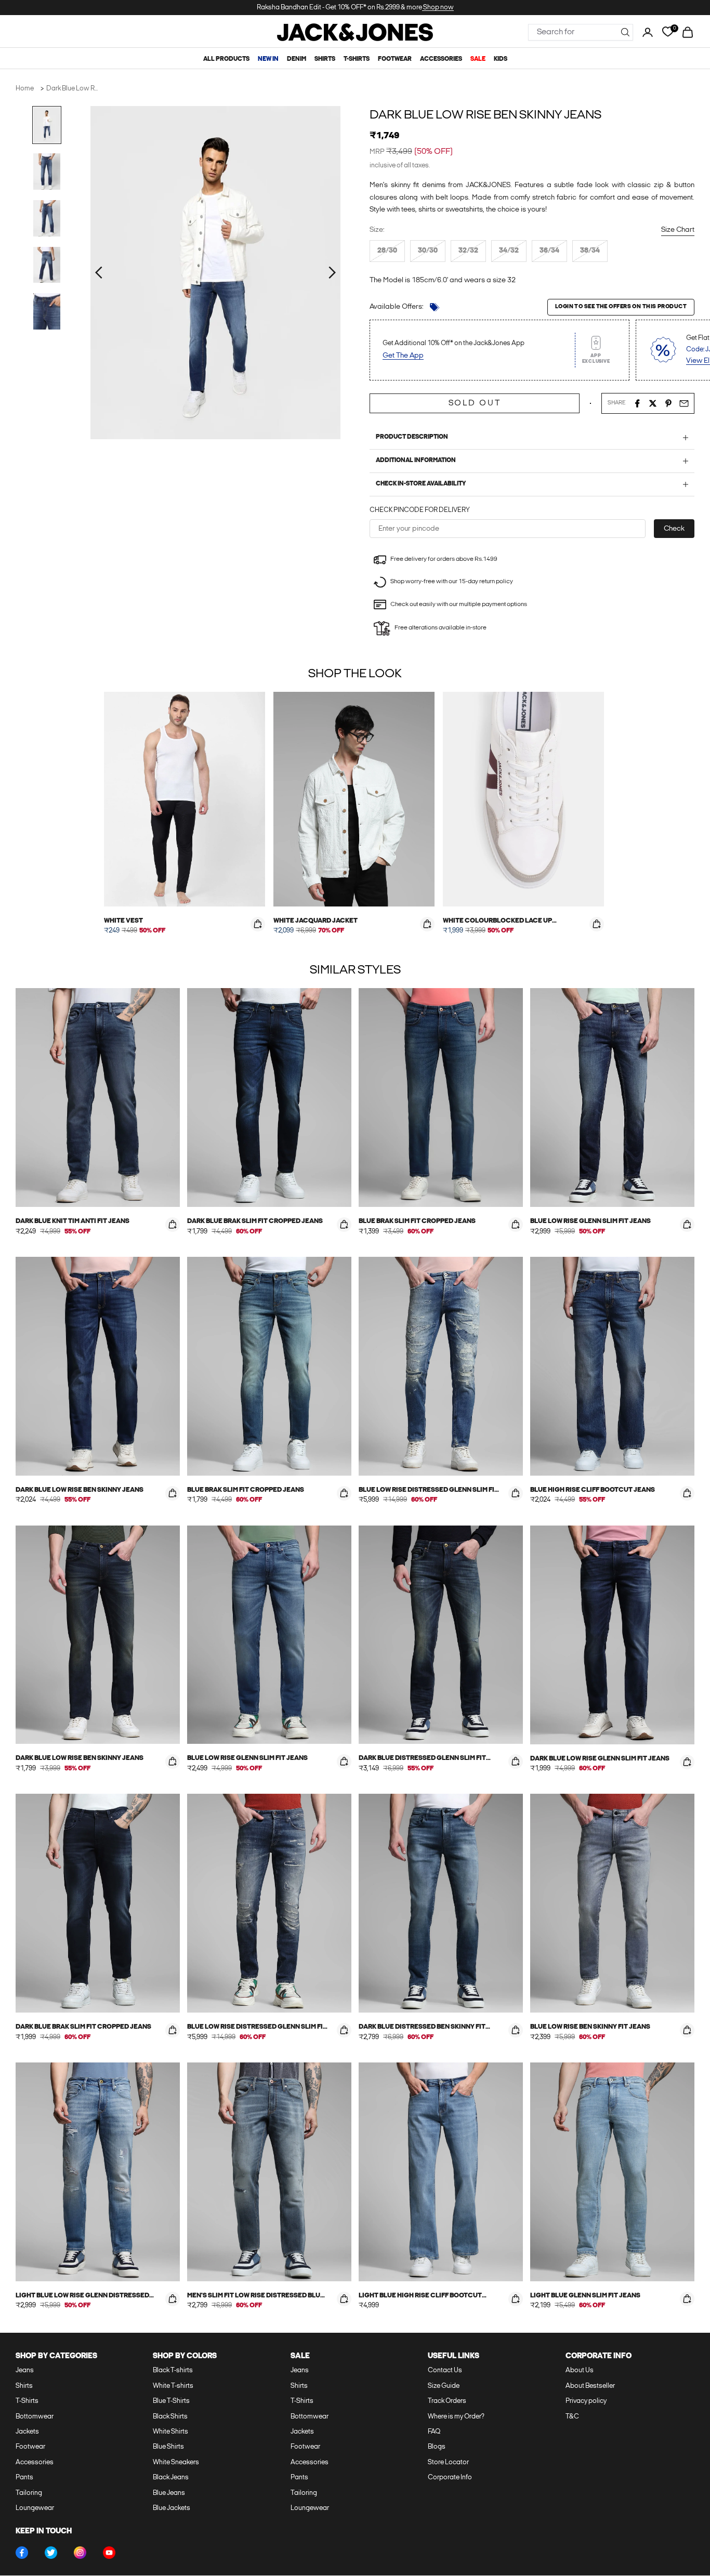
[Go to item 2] (47, 172)
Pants (24, 2478)
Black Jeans (171, 2478)
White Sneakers (176, 2462)
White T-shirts (173, 2386)
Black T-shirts (173, 2370)
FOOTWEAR (395, 59)
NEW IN (268, 59)
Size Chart (678, 230)
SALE (478, 59)
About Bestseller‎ (590, 2386)
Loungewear (35, 2508)
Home (25, 89)
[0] (668, 32)
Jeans (25, 2370)
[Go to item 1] (47, 125)
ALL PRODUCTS (226, 59)
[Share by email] (684, 403)
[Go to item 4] (47, 265)
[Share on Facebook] (637, 403)
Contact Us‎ (445, 2370)
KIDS (501, 59)
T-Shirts (27, 2401)
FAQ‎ (434, 2432)
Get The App (403, 356)
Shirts (24, 2386)
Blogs (437, 2447)
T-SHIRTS (357, 59)
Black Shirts (170, 2417)
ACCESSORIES (441, 59)
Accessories (35, 2462)
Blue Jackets (172, 2508)
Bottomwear (35, 2417)
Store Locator (448, 2462)
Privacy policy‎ (586, 2401)
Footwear (30, 2447)
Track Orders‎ (447, 2401)
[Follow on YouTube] (109, 2553)
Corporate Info (450, 2478)
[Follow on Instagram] (80, 2553)
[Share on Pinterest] (668, 403)
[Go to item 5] (47, 311)
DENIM (297, 59)
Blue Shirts (168, 2447)
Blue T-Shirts (171, 2401)
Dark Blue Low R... (72, 89)
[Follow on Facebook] (22, 2553)
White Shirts (170, 2432)
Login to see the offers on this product (621, 307)
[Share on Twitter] (653, 403)
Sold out (475, 403)
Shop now (438, 8)
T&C (572, 2417)
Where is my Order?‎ (456, 2417)
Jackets (27, 2432)
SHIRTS (325, 59)
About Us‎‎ (580, 2370)
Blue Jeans (169, 2493)
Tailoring (29, 2493)
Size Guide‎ (444, 2386)
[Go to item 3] (47, 218)
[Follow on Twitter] (51, 2553)
